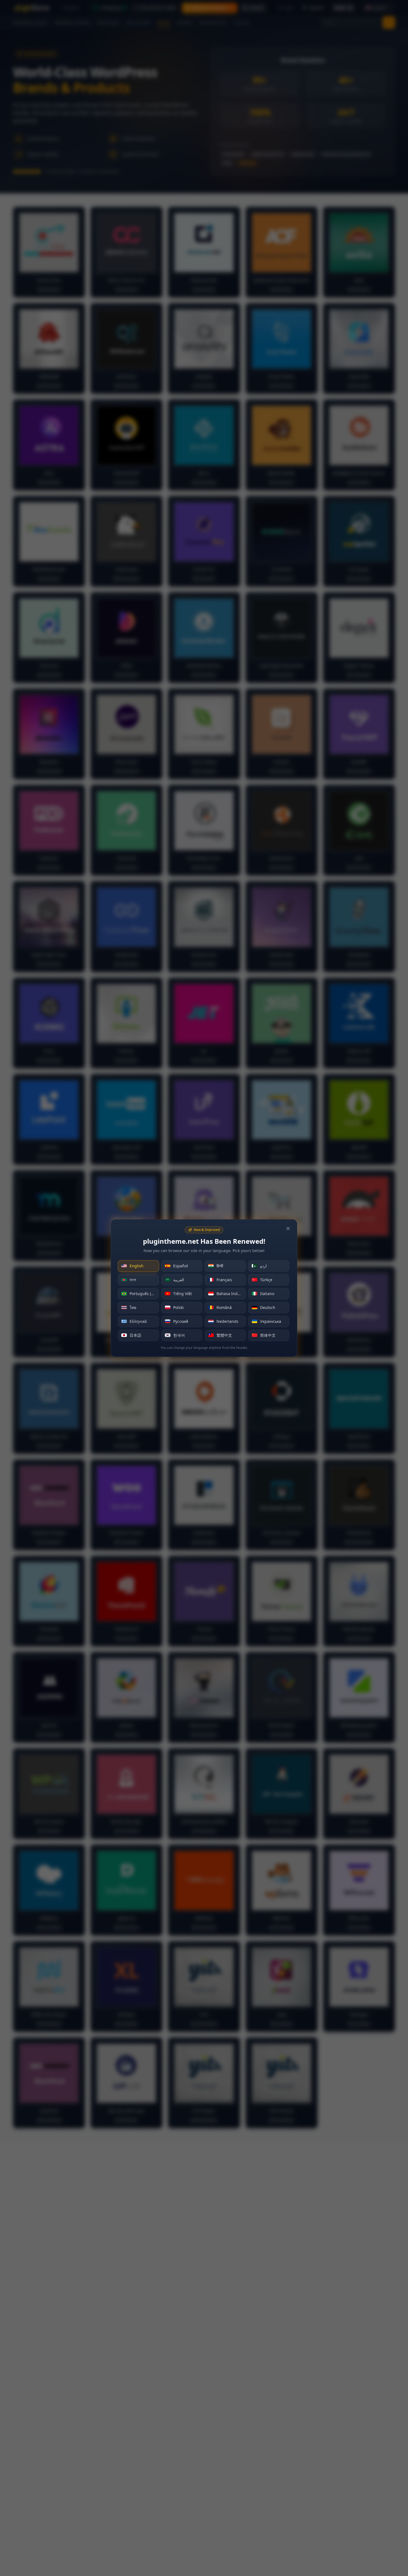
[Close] (288, 1228)
